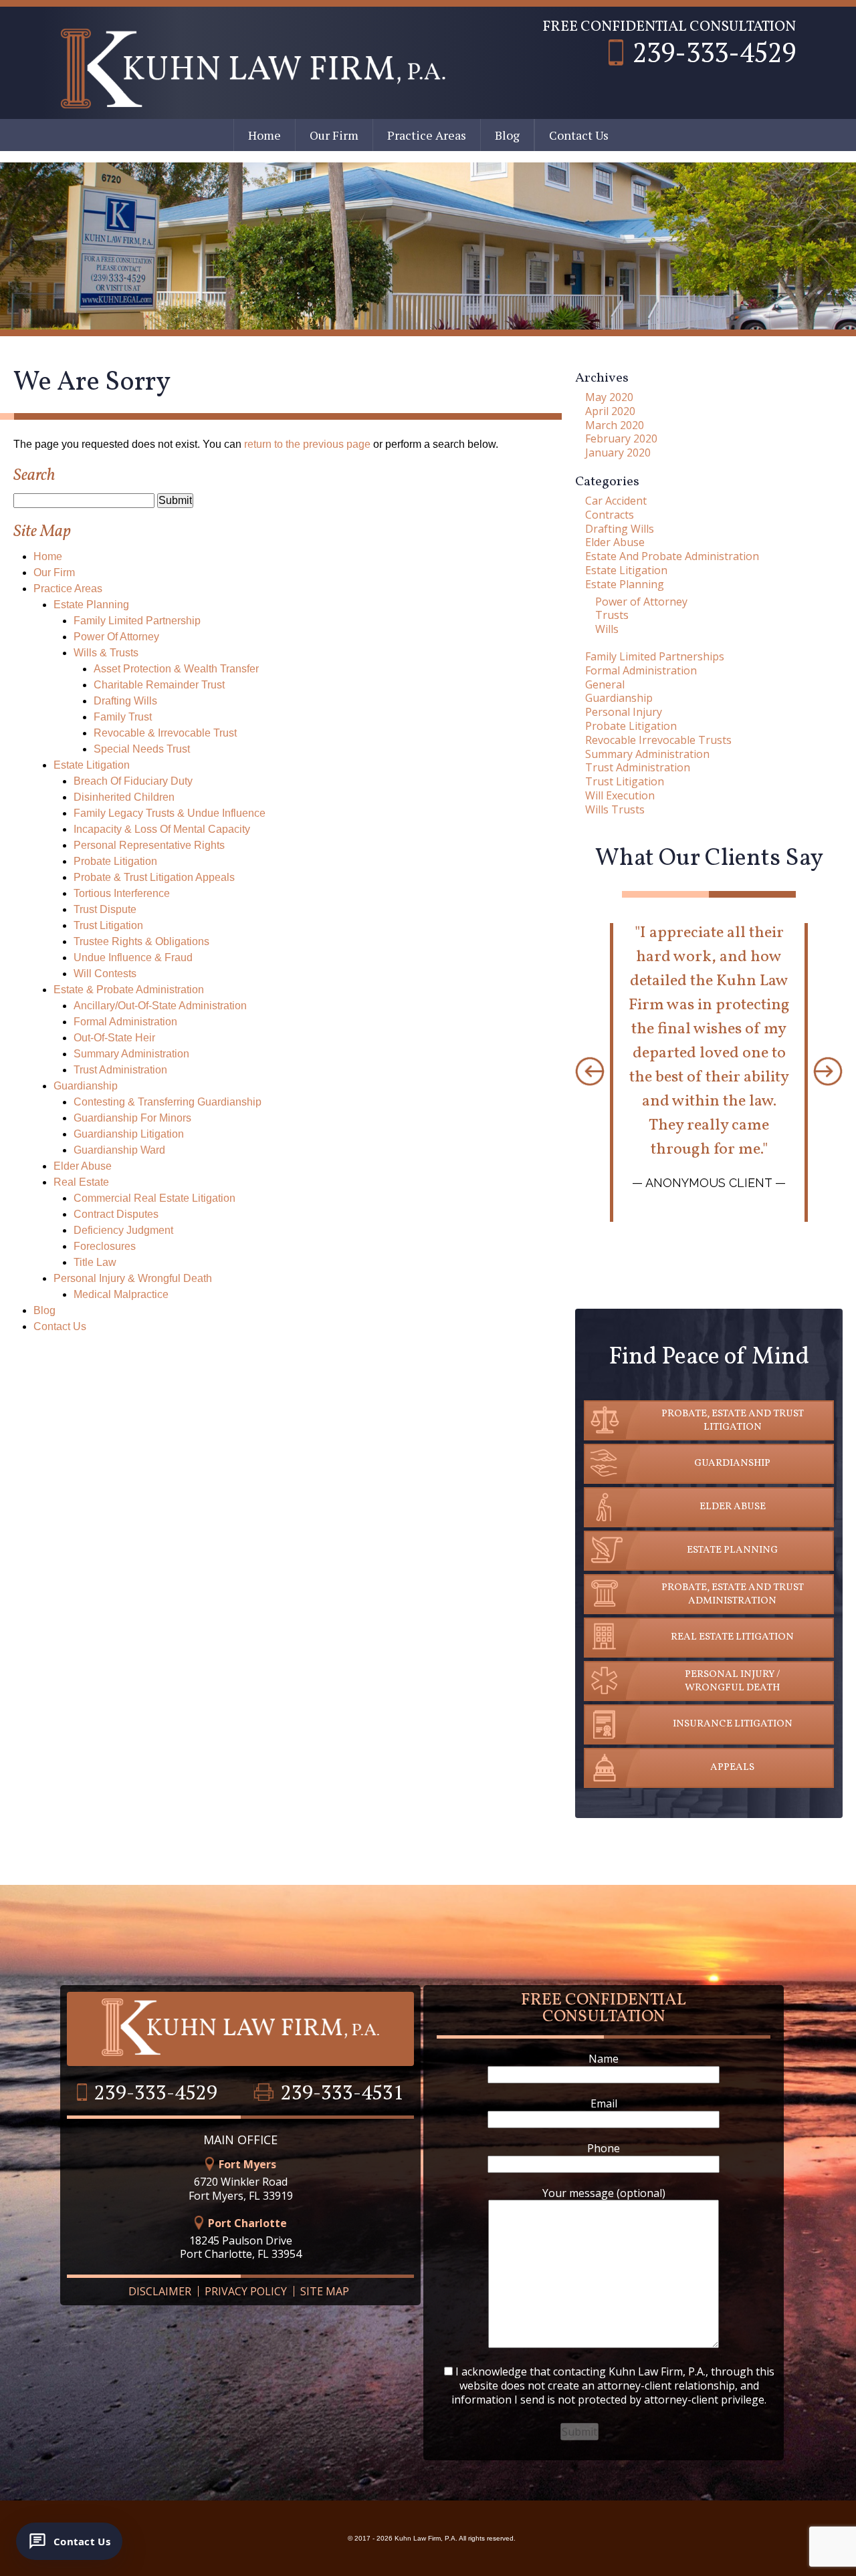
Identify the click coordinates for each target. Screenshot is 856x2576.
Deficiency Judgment (123, 1230)
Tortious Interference (122, 893)
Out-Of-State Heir (114, 1038)
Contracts (610, 515)
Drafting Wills (125, 701)
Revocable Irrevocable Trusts (658, 740)
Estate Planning (91, 605)
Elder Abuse (83, 1166)
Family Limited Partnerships (655, 656)
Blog (507, 135)
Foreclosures (105, 1246)
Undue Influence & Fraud (133, 957)
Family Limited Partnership (137, 621)
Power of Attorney (641, 602)
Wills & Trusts (106, 653)
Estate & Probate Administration (129, 990)
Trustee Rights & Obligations (141, 941)
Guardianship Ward (119, 1150)
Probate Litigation (115, 861)
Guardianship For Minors (132, 1118)
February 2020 (621, 438)
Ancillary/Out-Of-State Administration (160, 1006)
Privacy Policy (246, 2291)
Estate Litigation (92, 765)
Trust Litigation (108, 925)
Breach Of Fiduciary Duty (133, 781)
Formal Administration (125, 1022)
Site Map (325, 2291)
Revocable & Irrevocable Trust (165, 733)
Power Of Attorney (116, 637)
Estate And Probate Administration (672, 556)
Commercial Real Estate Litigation (154, 1198)
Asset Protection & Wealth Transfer (176, 669)
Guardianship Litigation (129, 1134)
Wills (607, 629)
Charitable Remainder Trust (159, 685)
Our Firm (334, 135)
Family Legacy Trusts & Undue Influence (170, 813)
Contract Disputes (116, 1214)
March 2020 (615, 425)
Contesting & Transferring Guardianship (168, 1102)
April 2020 (610, 411)
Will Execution (620, 795)
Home (264, 135)
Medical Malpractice (121, 1294)
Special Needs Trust (142, 749)
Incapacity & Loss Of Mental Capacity (162, 829)
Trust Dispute (105, 909)
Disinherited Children (124, 797)
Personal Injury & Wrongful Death (133, 1278)
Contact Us (579, 135)
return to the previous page (307, 444)
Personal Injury (624, 712)
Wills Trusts (615, 809)
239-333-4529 (714, 52)
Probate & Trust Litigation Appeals (154, 877)
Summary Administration (131, 1054)
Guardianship (86, 1086)
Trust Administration (120, 1070)
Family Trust (123, 717)
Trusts (612, 615)
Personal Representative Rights (149, 845)
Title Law (95, 1262)
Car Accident (616, 501)
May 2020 (609, 397)
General (605, 684)
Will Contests (105, 974)
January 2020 (618, 453)
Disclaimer (160, 2291)
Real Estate (81, 1182)
